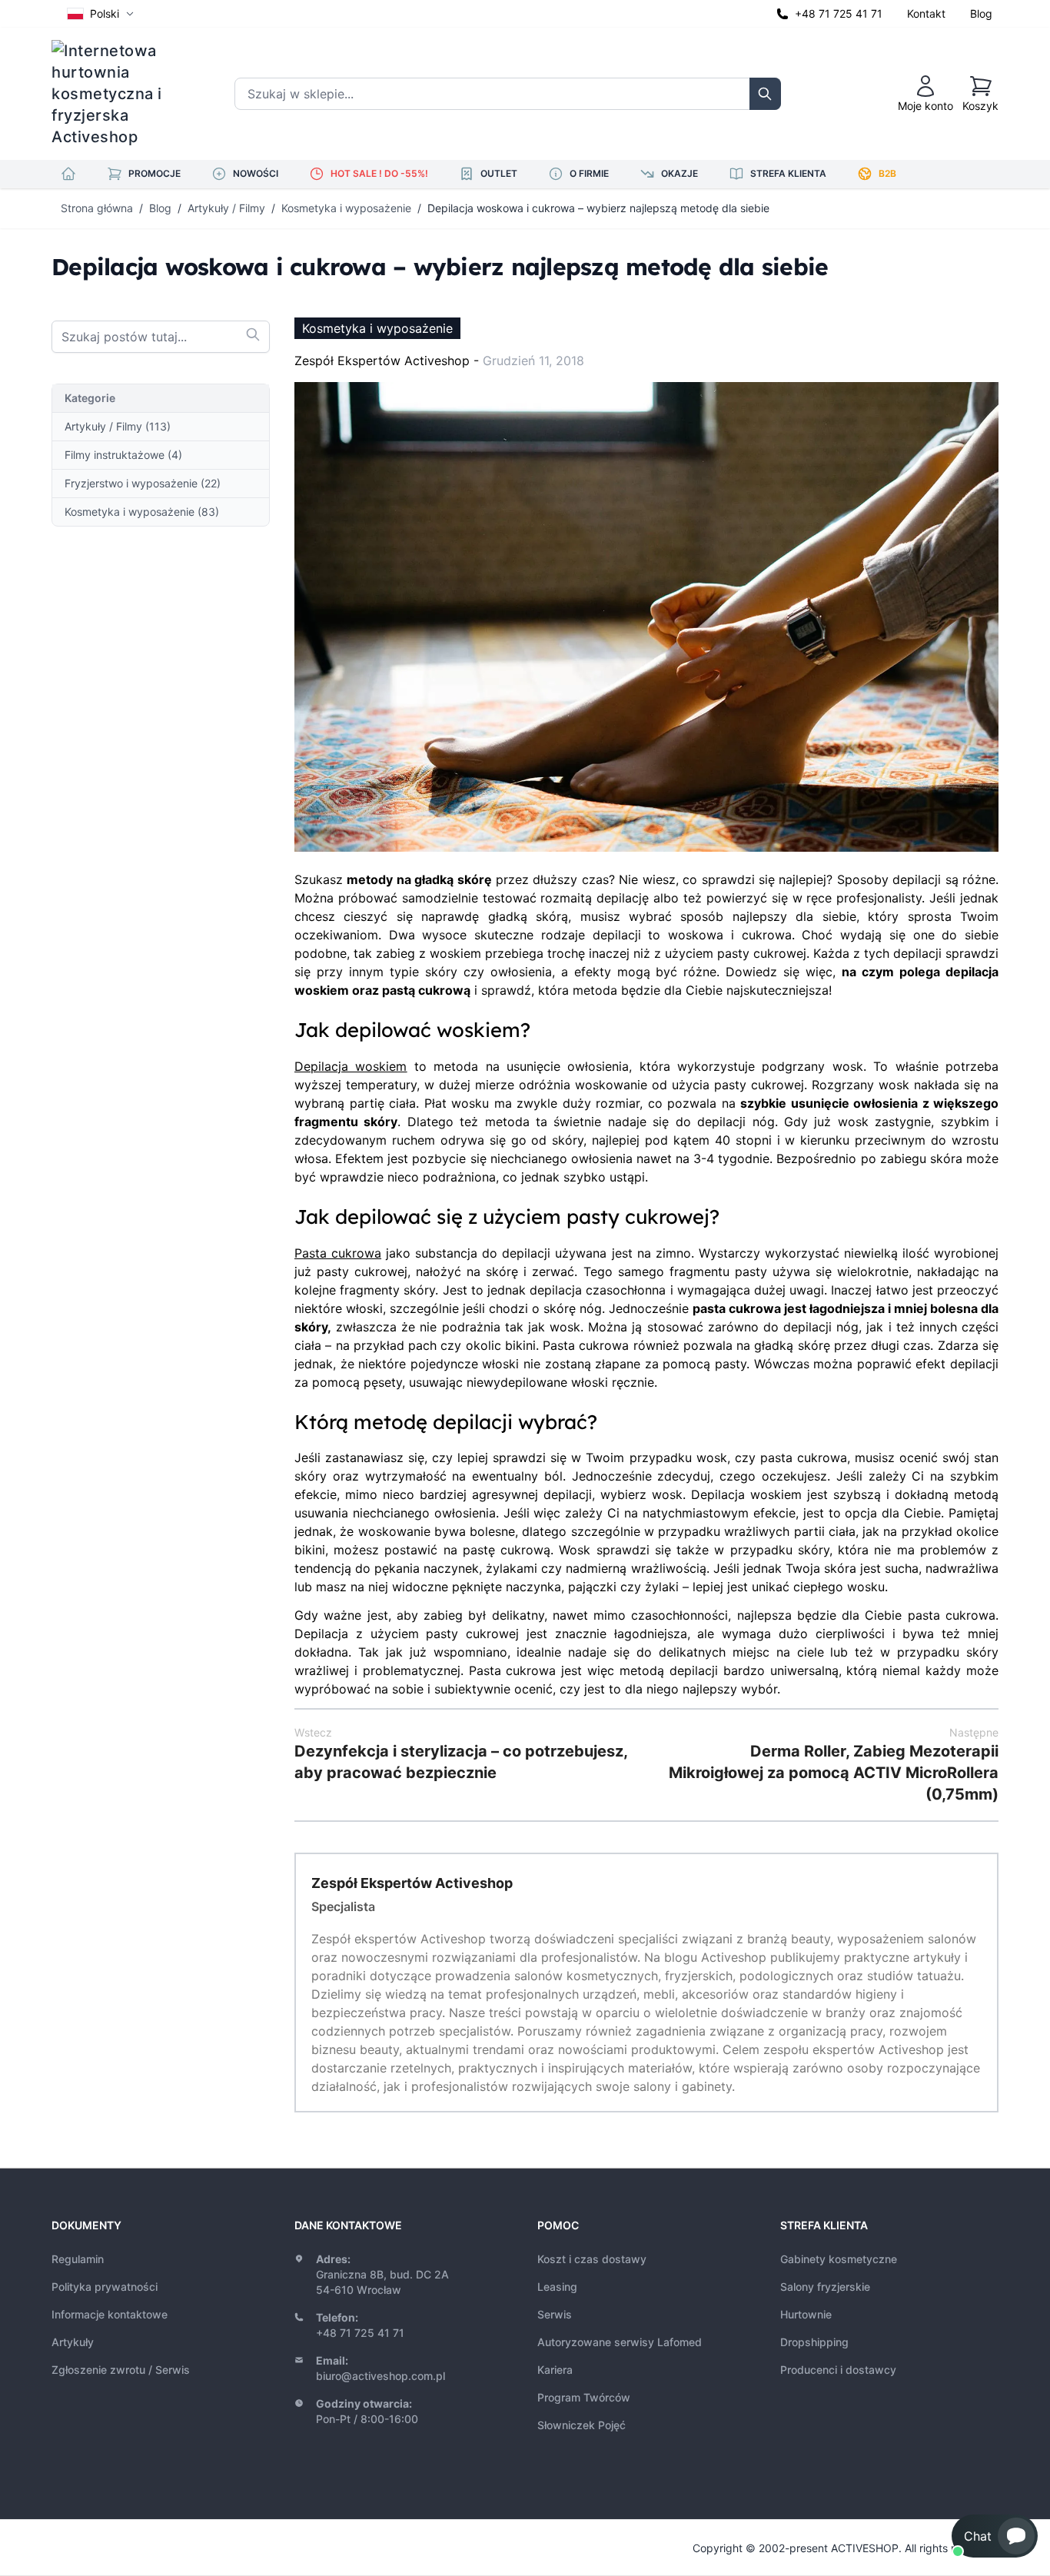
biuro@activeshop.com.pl (380, 2376)
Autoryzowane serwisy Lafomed (620, 2342)
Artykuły (73, 2342)
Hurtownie (806, 2314)
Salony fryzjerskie (825, 2287)
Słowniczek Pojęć (581, 2425)
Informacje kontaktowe (110, 2314)
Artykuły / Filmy (226, 208)
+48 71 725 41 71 (839, 13)
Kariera (555, 2370)
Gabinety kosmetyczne (839, 2259)
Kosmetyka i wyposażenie (346, 208)
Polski (105, 13)
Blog (981, 13)
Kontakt (926, 13)
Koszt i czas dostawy (592, 2259)
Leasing (557, 2287)
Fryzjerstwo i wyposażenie (143, 483)
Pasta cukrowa (338, 1253)
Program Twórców (584, 2397)
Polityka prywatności (105, 2287)
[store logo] (117, 94)
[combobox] (161, 337)
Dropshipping (814, 2342)
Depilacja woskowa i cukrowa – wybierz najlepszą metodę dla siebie (598, 208)
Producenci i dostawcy (838, 2370)
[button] (995, 2536)
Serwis (555, 2314)
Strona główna (97, 208)
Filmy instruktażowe (123, 455)
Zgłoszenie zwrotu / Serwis (121, 2370)
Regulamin (78, 2259)
